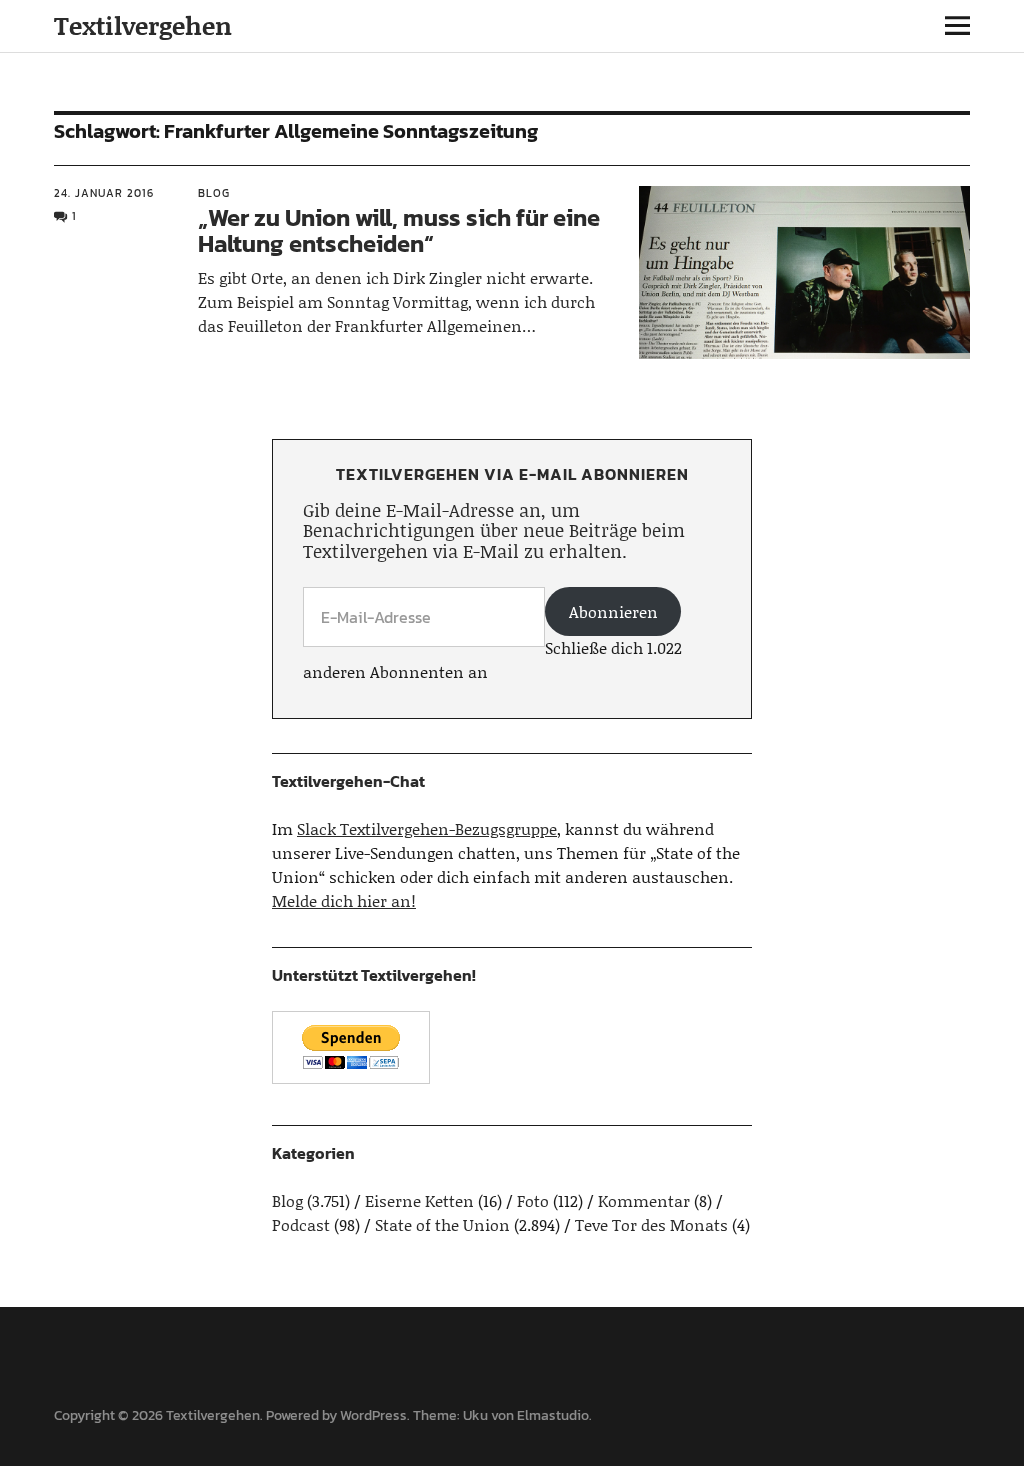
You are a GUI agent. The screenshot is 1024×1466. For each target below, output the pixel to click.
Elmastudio (553, 1415)
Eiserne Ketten (419, 1200)
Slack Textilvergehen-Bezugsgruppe (427, 828)
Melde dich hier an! (344, 900)
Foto (533, 1200)
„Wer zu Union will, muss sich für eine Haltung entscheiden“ (399, 230)
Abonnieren (613, 611)
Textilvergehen (143, 25)
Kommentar (644, 1200)
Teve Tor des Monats (651, 1224)
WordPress (373, 1415)
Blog (214, 193)
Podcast (301, 1224)
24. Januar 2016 (104, 193)
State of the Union (442, 1224)
